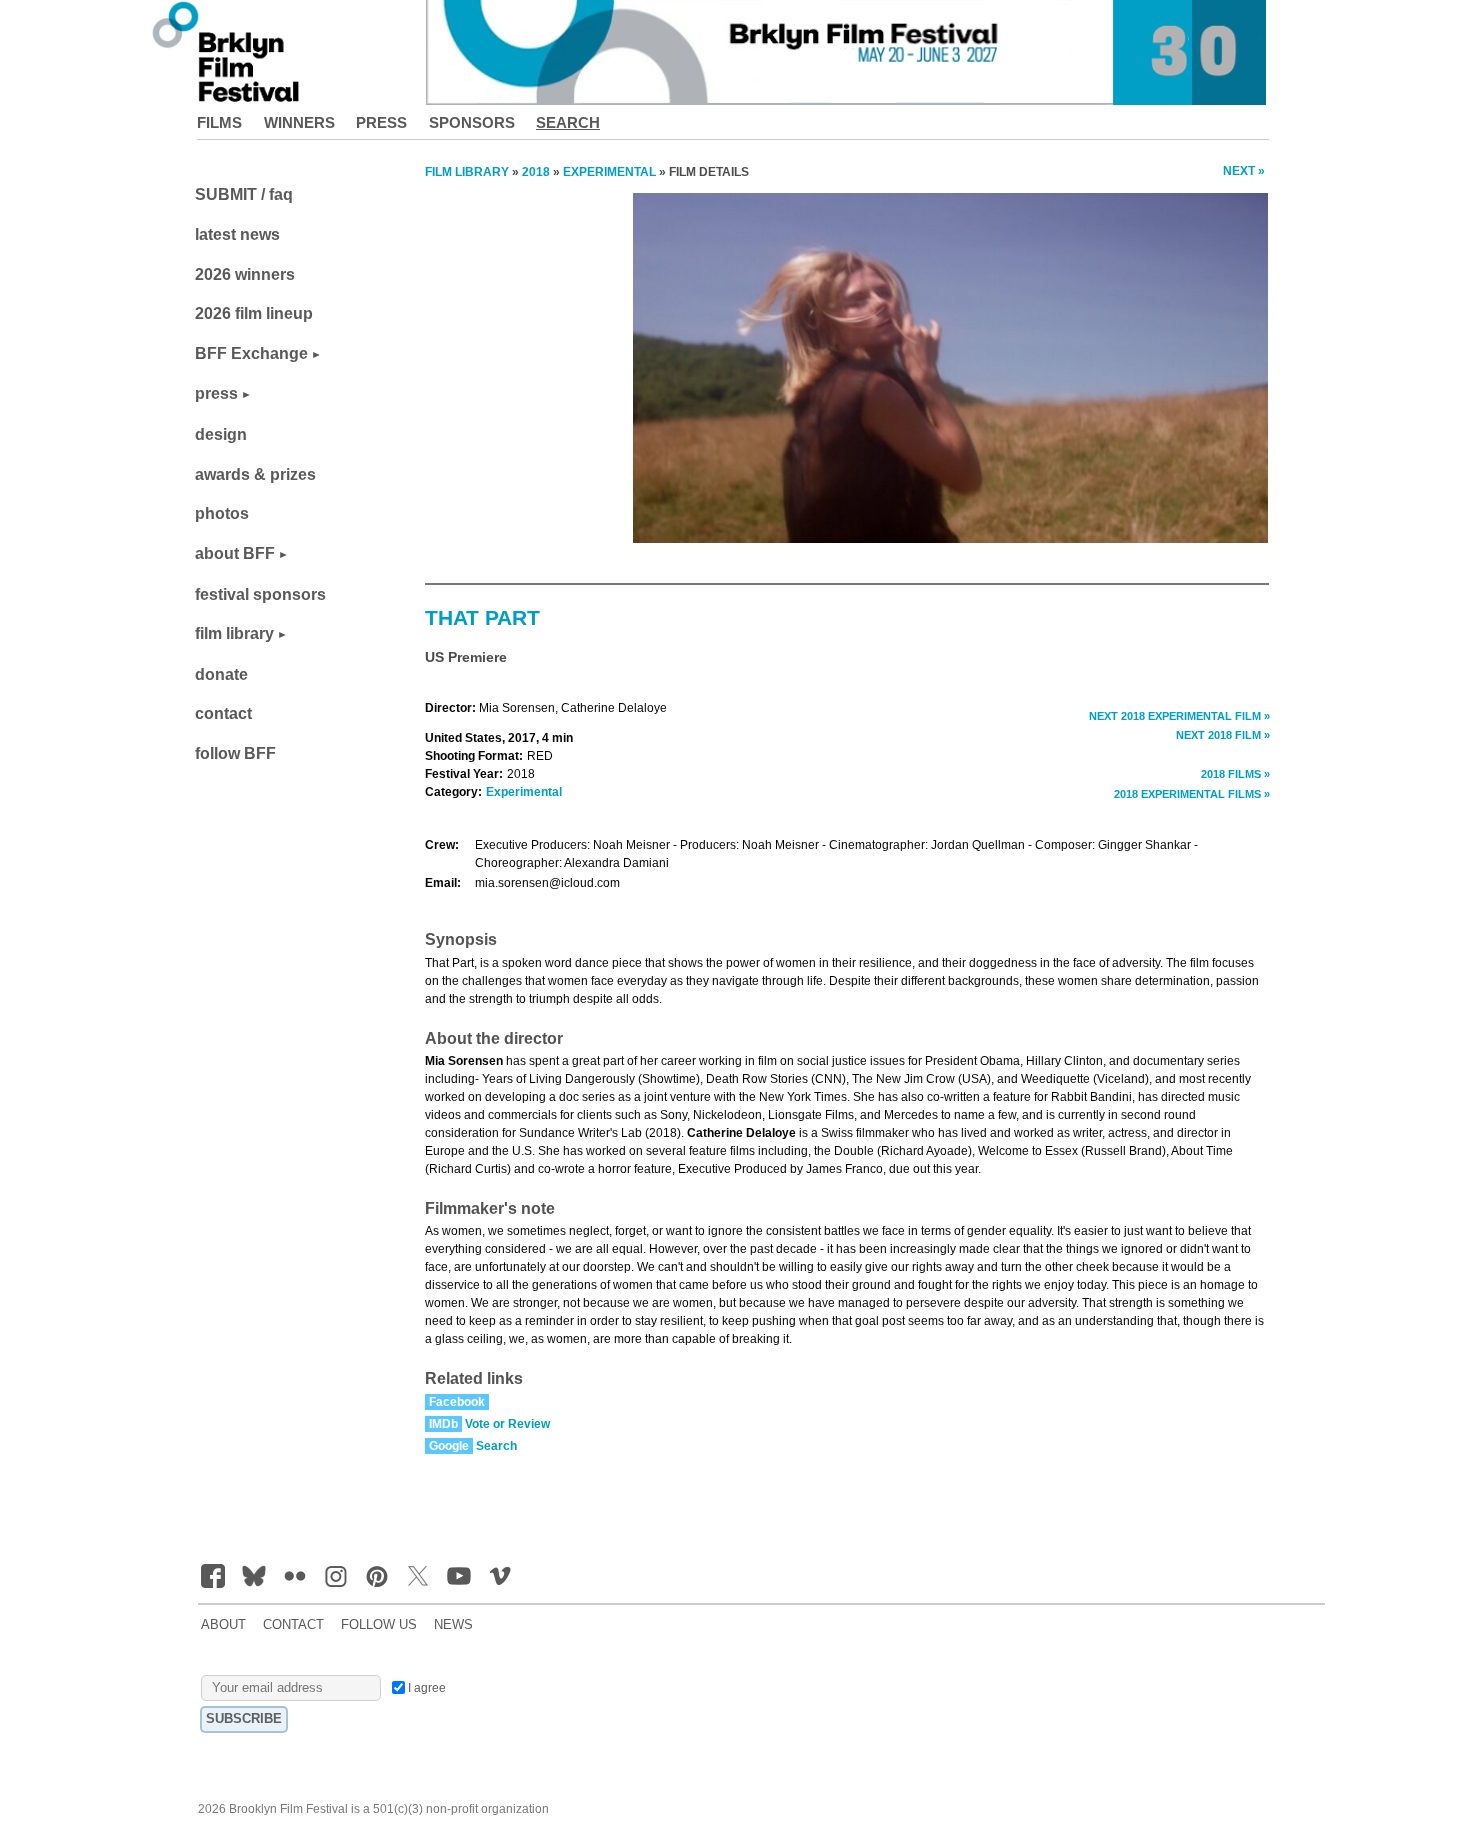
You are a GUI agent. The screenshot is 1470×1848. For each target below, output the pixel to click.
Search (568, 122)
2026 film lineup (254, 313)
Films (219, 122)
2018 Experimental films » (1192, 794)
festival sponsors (260, 594)
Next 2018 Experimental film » (1179, 716)
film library (234, 633)
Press (381, 122)
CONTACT (293, 1625)
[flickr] (295, 1576)
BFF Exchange (251, 353)
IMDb (443, 1424)
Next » (1244, 171)
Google (449, 1446)
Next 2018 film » (1223, 735)
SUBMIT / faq (244, 194)
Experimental (524, 792)
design (221, 434)
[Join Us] (213, 1576)
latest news (237, 234)
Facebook (457, 1402)
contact (223, 713)
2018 (536, 172)
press (216, 393)
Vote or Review (507, 1424)
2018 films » (1235, 774)
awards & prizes (255, 474)
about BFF (235, 553)
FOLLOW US (379, 1625)
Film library (467, 172)
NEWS (453, 1625)
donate (221, 674)
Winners (299, 122)
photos (222, 513)
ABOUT (223, 1625)
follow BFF (235, 753)
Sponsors (472, 122)
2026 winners (245, 274)
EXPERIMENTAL (609, 172)
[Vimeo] (500, 1576)
